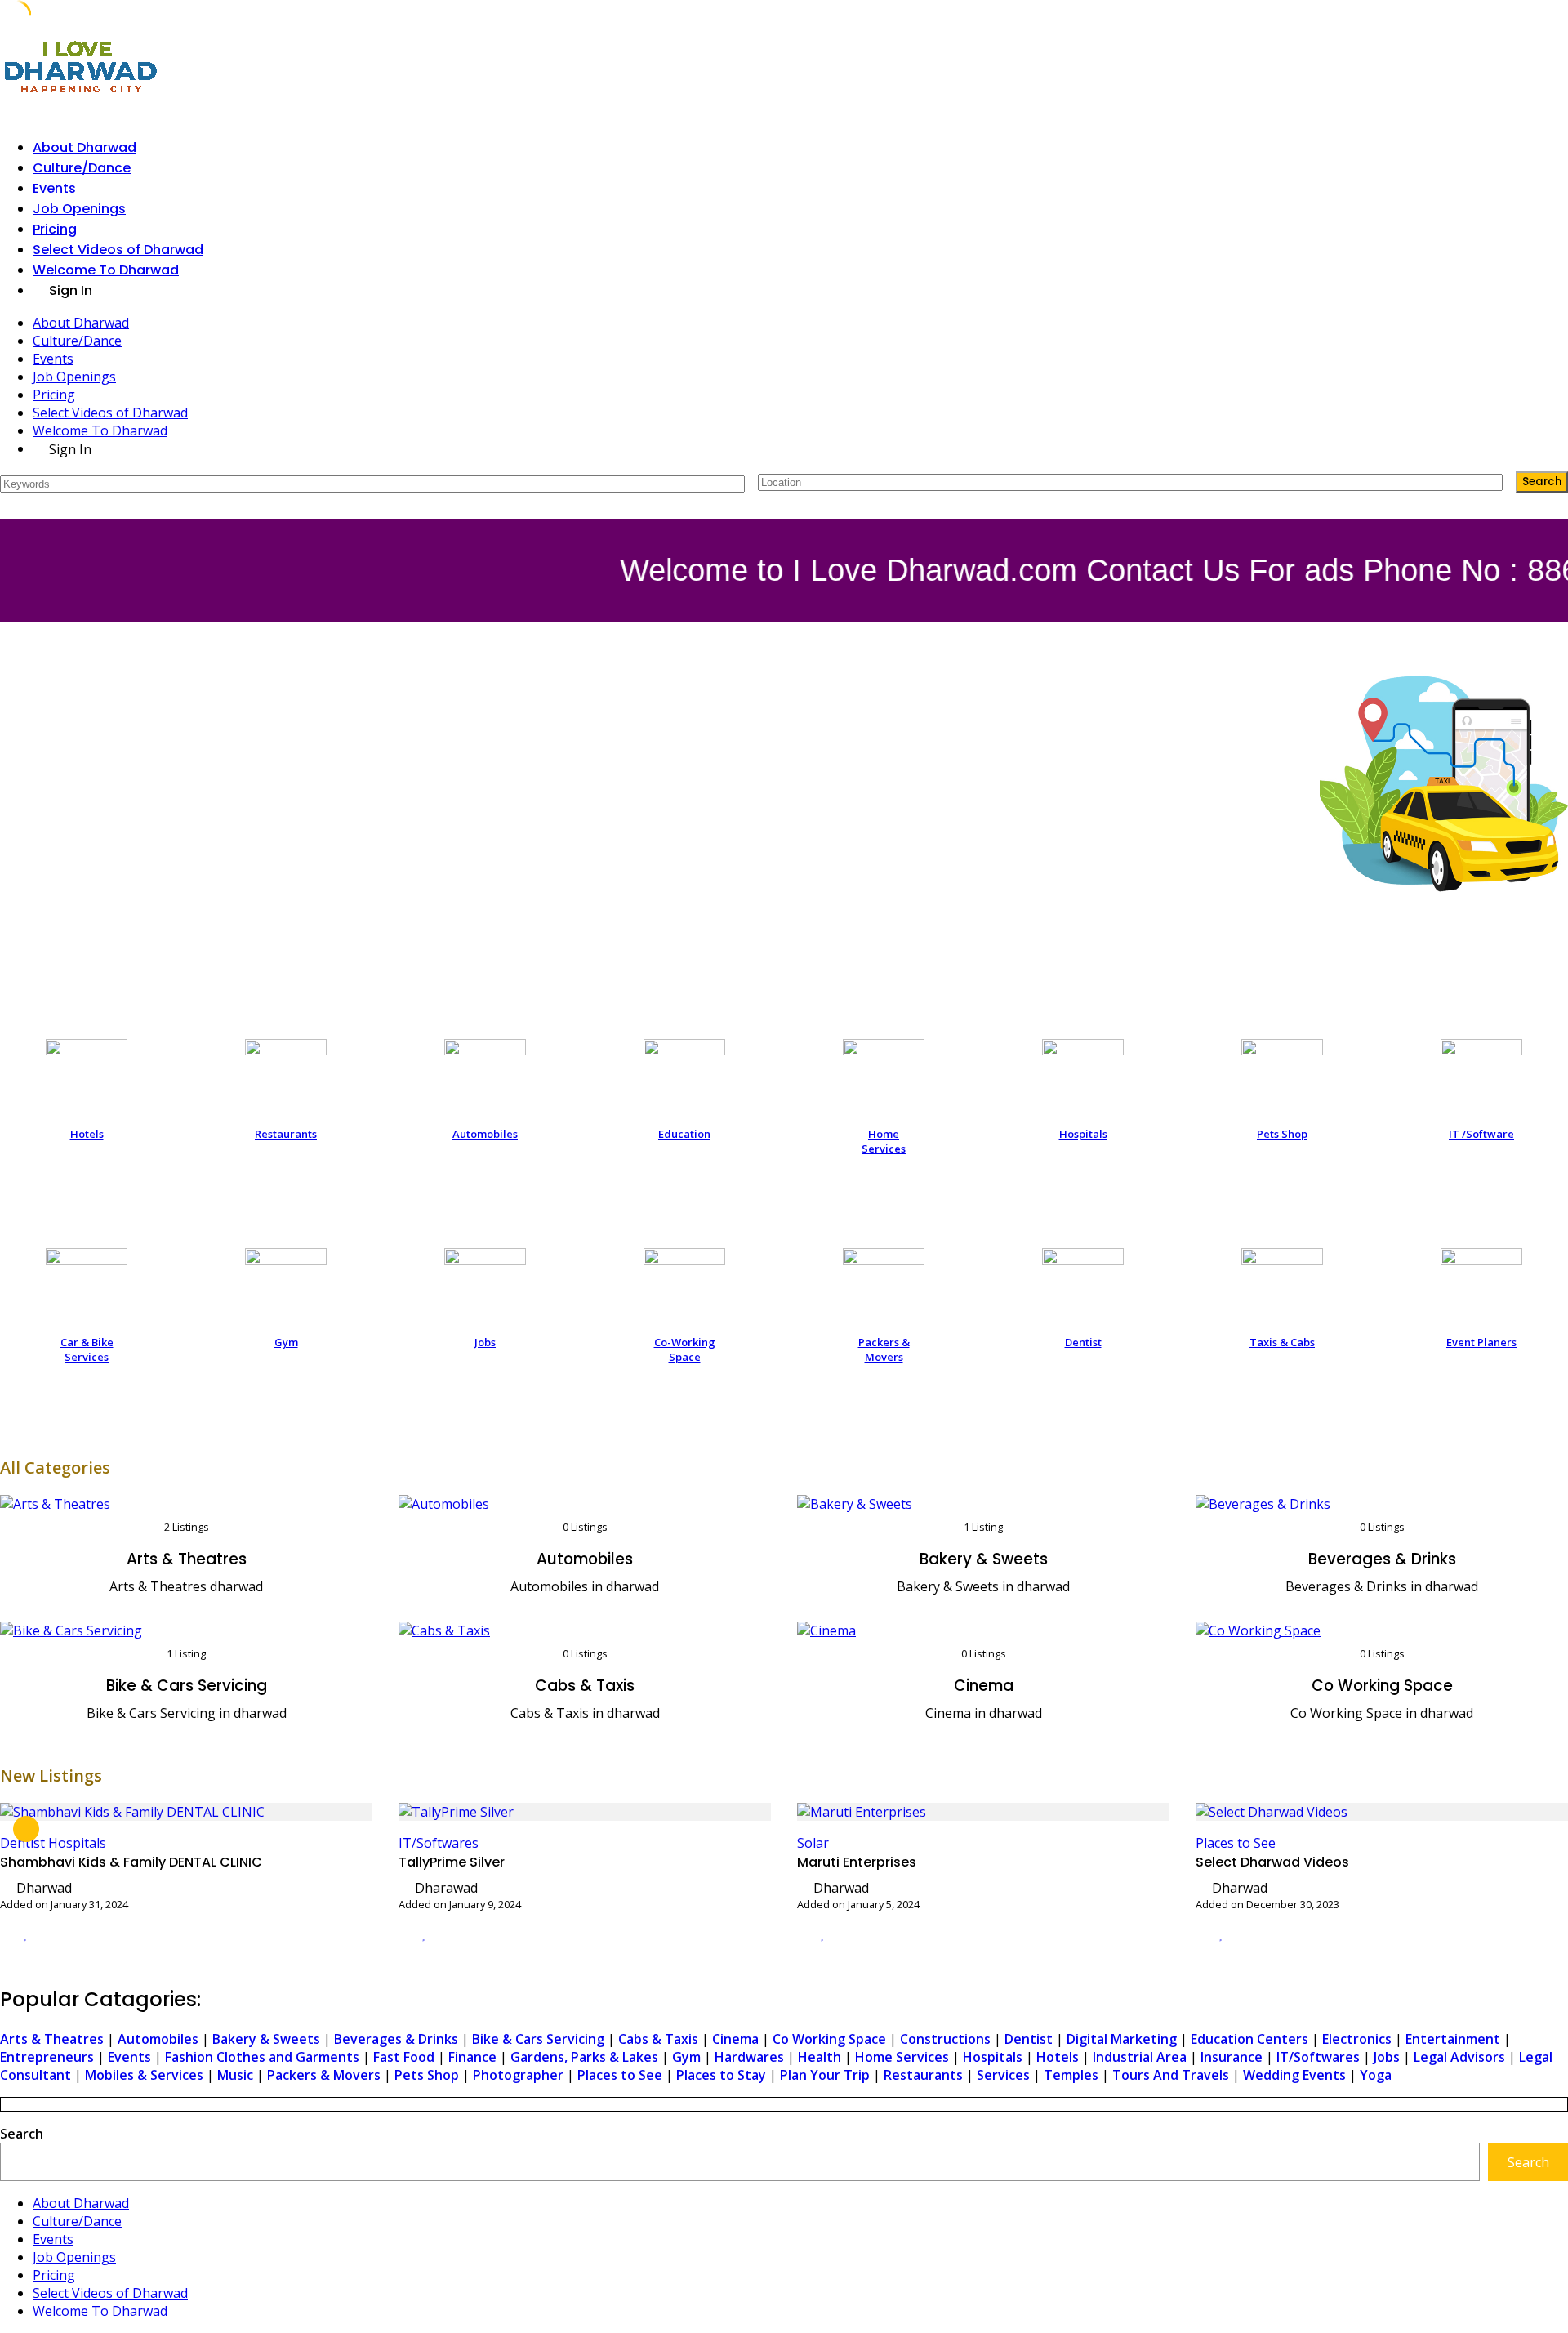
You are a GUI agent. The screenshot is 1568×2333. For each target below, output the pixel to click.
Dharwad (44, 1888)
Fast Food (404, 2057)
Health (820, 2057)
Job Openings (79, 209)
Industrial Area (1140, 2057)
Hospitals (1083, 1134)
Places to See (1236, 1843)
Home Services (884, 1141)
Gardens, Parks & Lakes (584, 2057)
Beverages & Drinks (1382, 1559)
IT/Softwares (439, 1843)
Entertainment (1453, 2039)
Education (684, 1134)
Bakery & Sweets (984, 1559)
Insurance (1232, 2057)
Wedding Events (1294, 2075)
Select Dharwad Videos (1272, 1862)
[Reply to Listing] (5, 1934)
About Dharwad (85, 147)
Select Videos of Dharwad (118, 250)
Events (54, 188)
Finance (472, 2057)
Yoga (1376, 2075)
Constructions (945, 2039)
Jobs (485, 1342)
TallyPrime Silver (452, 1862)
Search (22, 2134)
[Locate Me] (1483, 482)
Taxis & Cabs (1282, 1342)
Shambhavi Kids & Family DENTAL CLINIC (131, 1862)
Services (1003, 2075)
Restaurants (286, 1134)
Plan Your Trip (825, 2075)
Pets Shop (1282, 1134)
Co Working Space (1382, 1686)
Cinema (984, 1686)
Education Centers (1249, 2039)
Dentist (1083, 1342)
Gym (286, 1342)
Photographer (518, 2075)
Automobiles (485, 1134)
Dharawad (446, 1888)
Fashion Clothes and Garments (262, 2057)
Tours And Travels (1171, 2075)
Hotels (87, 1134)
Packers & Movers (884, 1349)
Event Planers (1481, 1342)
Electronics (1357, 2039)
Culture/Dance (82, 168)
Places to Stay (721, 2075)
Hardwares (749, 2057)
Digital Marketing (1122, 2039)
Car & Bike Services (87, 1349)
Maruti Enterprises (857, 1862)
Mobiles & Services (144, 2075)
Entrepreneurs (47, 2057)
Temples (1071, 2075)
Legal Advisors (1459, 2057)
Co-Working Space (685, 1349)
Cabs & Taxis (585, 1686)
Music (235, 2075)
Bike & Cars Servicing (187, 1686)
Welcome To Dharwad (106, 270)
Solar (813, 1843)
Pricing (55, 229)
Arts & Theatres (187, 1559)
